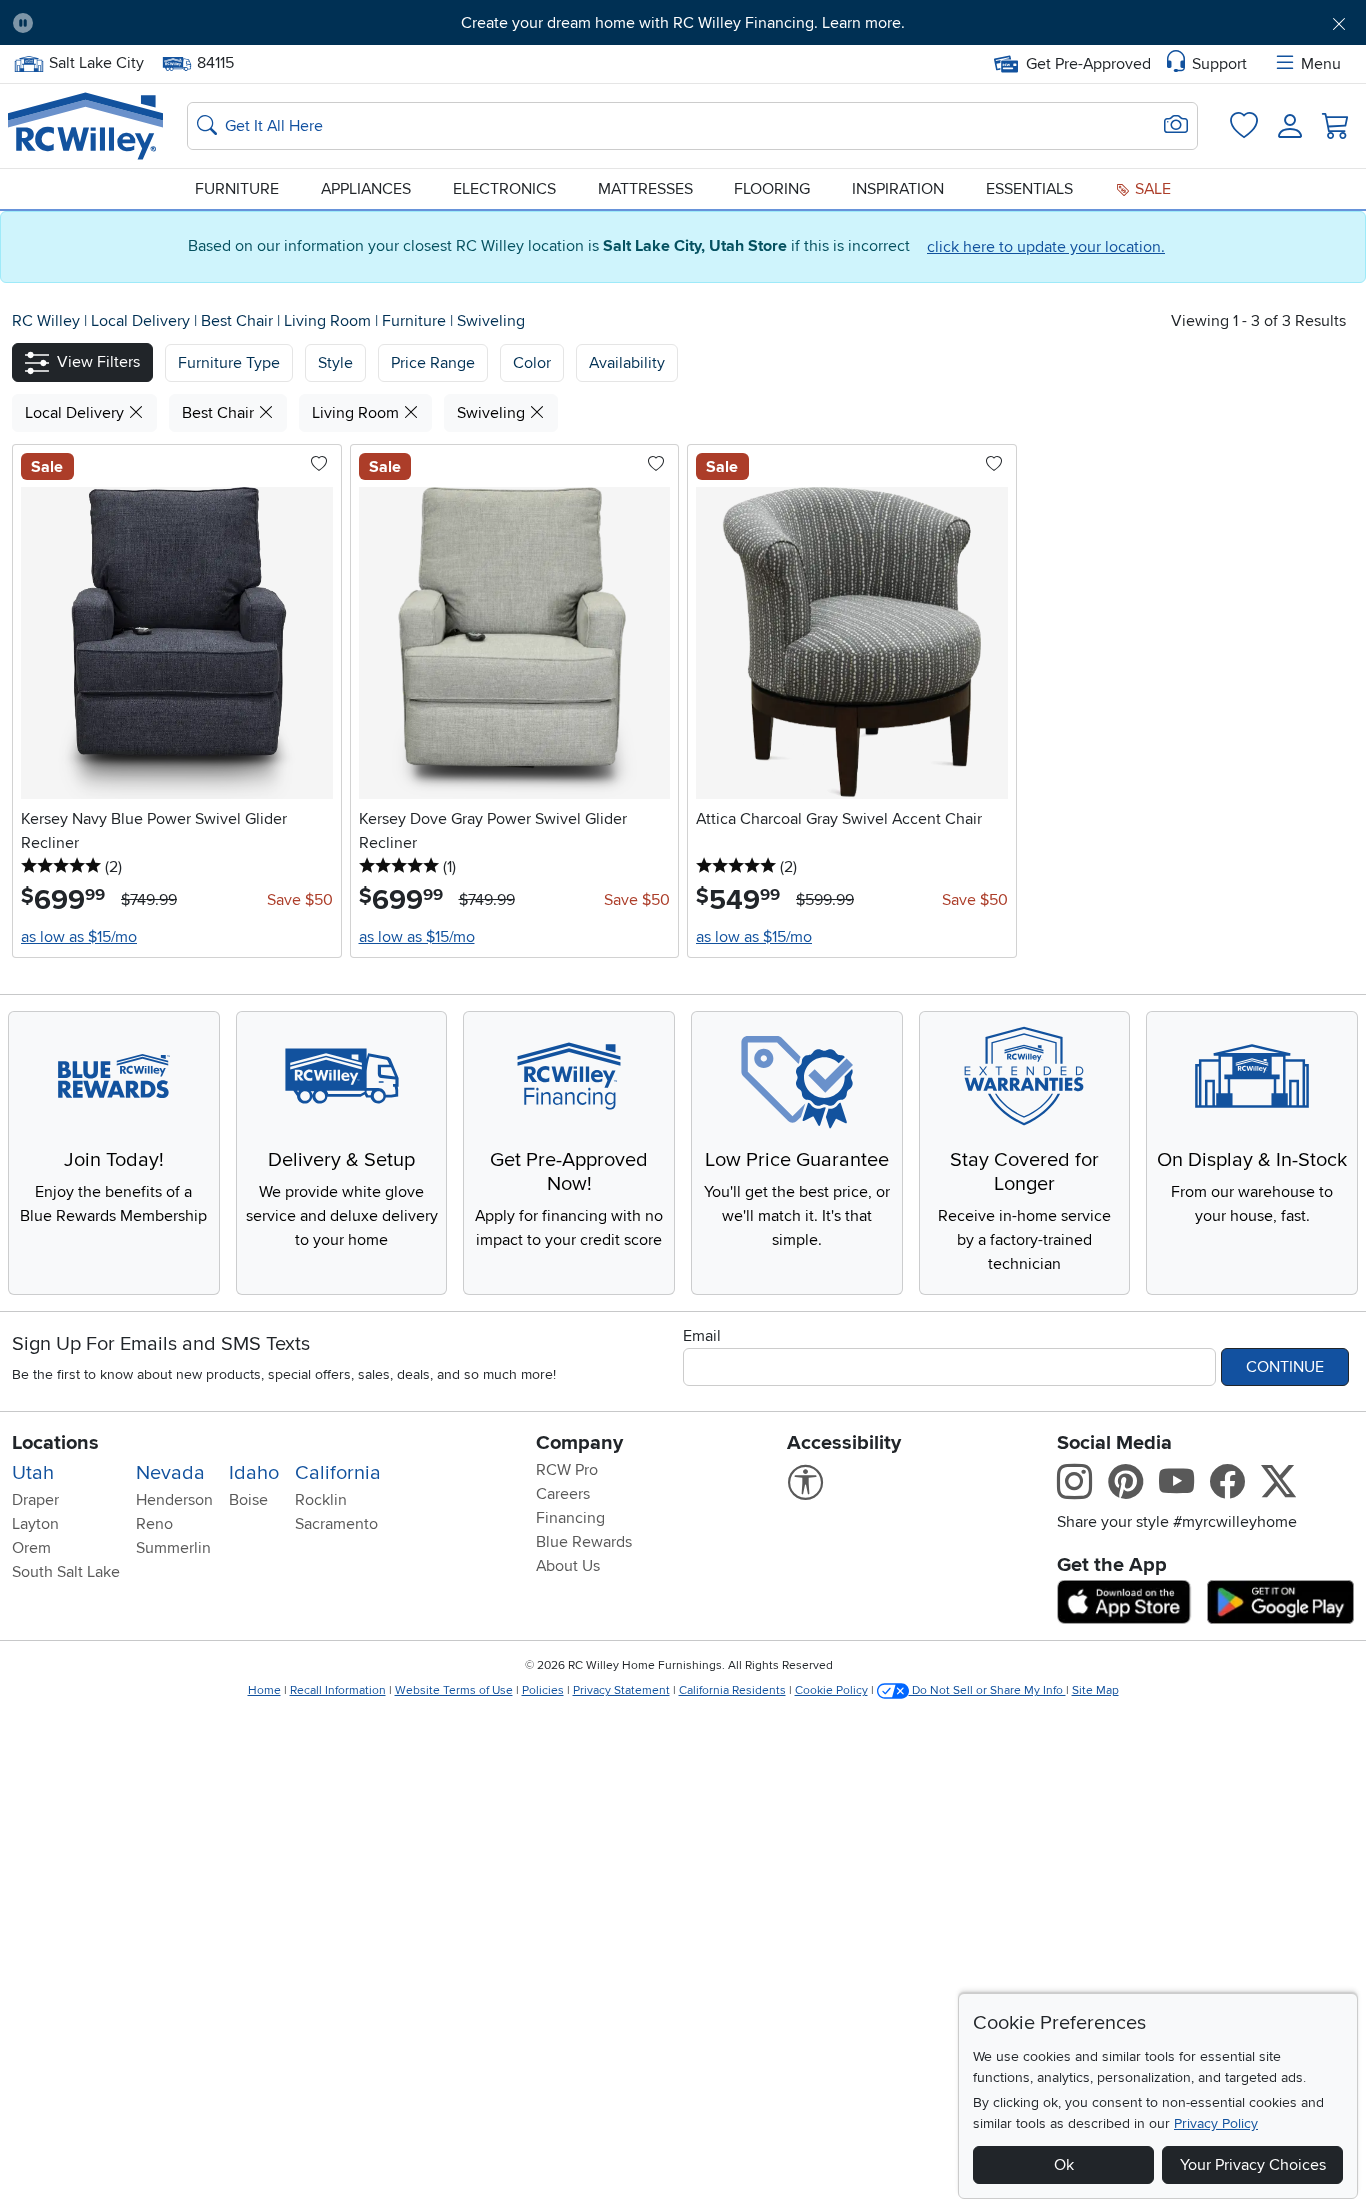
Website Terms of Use (454, 1690)
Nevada (170, 1473)
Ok (1064, 2165)
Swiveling (491, 321)
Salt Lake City (96, 61)
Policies (543, 1690)
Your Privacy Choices (1253, 2165)
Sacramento (336, 1524)
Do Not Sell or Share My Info (987, 1690)
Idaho (254, 1473)
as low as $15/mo (79, 937)
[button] (153, 23)
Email (702, 1336)
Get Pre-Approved (1088, 64)
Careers (563, 1494)
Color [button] (532, 363)
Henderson (174, 1500)
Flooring (772, 189)
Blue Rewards (584, 1542)
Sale (1151, 189)
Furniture (237, 189)
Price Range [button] (433, 363)
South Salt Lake (66, 1572)
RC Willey (46, 321)
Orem (31, 1548)
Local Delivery (142, 321)
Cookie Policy (831, 1690)
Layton (35, 1524)
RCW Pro (567, 1470)
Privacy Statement (621, 1690)
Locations (55, 1443)
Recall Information (338, 1690)
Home (264, 1690)
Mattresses (645, 189)
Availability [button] (627, 363)
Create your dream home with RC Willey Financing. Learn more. (683, 23)
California (338, 1473)
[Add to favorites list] (319, 465)
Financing (570, 1518)
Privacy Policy (1216, 2123)
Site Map (1095, 1690)
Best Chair (239, 321)
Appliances (366, 189)
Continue (1285, 1367)
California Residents (732, 1690)
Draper (35, 1500)
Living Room (329, 321)
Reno (154, 1524)
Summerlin (173, 1548)
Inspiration (898, 189)
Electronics (504, 189)
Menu (1321, 64)
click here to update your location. (1046, 247)
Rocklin (321, 1500)
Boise (248, 1500)
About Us (568, 1566)
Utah (33, 1473)
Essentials (1029, 189)
